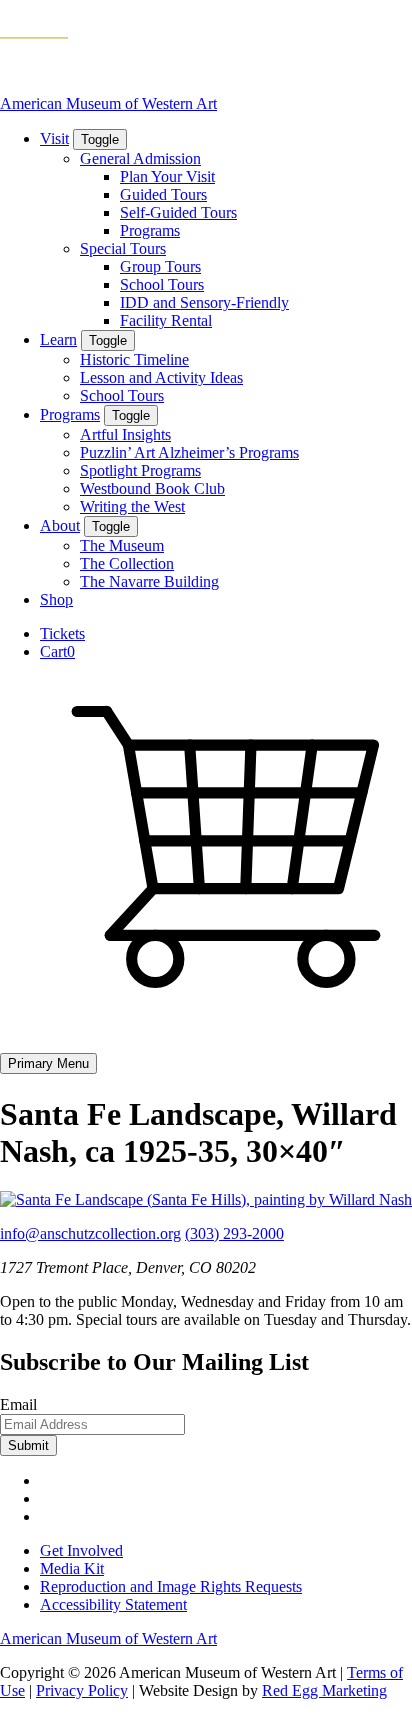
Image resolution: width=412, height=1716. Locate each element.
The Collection (127, 563)
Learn (58, 339)
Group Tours (160, 266)
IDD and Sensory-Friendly (204, 302)
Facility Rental (166, 320)
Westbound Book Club (152, 488)
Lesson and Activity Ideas (161, 377)
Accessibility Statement (113, 1604)
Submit (28, 1445)
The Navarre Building (149, 581)
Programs (150, 230)
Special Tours (123, 248)
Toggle (100, 139)
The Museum (122, 545)
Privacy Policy (82, 1690)
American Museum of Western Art (108, 103)
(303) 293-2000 (234, 1233)
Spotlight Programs (140, 470)
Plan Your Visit (167, 176)
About (60, 525)
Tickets (62, 633)
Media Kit (72, 1568)
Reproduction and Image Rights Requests (171, 1586)
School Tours (162, 284)
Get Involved (81, 1550)
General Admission (140, 158)
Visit (54, 138)
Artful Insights (125, 434)
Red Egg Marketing (324, 1690)
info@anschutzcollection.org (90, 1233)
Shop (56, 599)
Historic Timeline (134, 359)
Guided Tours (163, 194)
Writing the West (132, 506)
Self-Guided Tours (178, 212)
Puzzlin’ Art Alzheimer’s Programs (189, 452)
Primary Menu (48, 1063)
